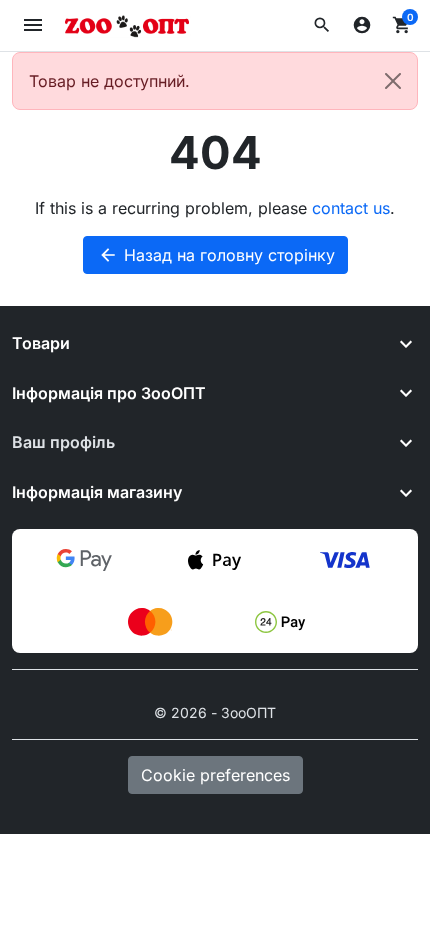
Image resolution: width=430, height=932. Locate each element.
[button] (322, 25)
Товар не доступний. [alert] (109, 81)
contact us (351, 208)
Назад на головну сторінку (216, 255)
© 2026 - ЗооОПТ (215, 712)
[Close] (393, 81)
